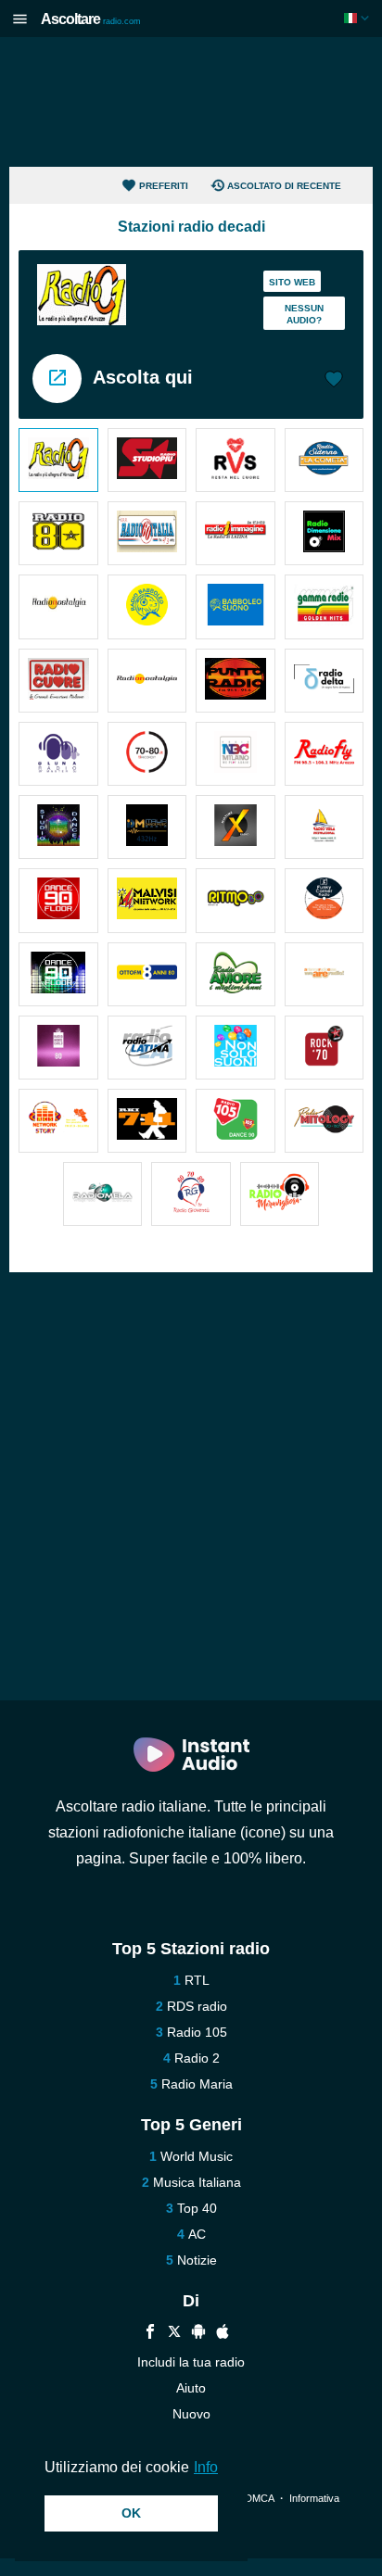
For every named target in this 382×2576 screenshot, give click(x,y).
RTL (197, 1980)
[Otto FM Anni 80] (147, 974)
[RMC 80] (58, 1048)
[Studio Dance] (58, 827)
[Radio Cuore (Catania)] (58, 681)
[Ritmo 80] (236, 900)
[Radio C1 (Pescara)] (58, 460)
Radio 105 (197, 2032)
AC (197, 2234)
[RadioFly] (325, 754)
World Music (197, 2156)
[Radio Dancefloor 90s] (58, 974)
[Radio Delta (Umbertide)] (325, 681)
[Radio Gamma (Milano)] (325, 606)
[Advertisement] (191, 102)
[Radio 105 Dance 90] (236, 1121)
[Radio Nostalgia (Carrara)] (147, 681)
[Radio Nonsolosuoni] (236, 1048)
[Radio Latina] (147, 1048)
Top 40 (197, 2208)
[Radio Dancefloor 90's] (58, 900)
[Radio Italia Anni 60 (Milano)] (147, 533)
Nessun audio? (304, 314)
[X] (174, 2334)
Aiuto (191, 2388)
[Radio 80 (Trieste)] (58, 533)
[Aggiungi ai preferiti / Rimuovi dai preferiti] (334, 381)
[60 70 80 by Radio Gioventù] (191, 1194)
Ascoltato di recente (284, 186)
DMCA (259, 2498)
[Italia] (358, 18)
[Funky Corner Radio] (325, 900)
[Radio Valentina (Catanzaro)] (236, 460)
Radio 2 (197, 2058)
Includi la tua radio (191, 2362)
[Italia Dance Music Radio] (147, 827)
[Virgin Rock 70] (325, 1048)
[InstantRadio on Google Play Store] (198, 2334)
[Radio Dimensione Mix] (325, 533)
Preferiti (164, 186)
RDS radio (197, 2006)
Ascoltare (91, 19)
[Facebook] (150, 2334)
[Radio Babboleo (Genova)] (147, 606)
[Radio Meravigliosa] (280, 1194)
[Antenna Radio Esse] (325, 974)
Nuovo (191, 2414)
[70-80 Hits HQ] (147, 754)
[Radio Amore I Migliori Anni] (236, 974)
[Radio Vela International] (325, 827)
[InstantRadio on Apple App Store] (223, 2334)
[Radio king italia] (147, 1121)
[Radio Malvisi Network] (147, 900)
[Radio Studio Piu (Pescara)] (147, 460)
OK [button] (131, 2513)
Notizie (197, 2260)
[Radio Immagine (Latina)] (236, 533)
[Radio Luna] (58, 754)
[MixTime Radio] (236, 827)
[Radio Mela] (103, 1194)
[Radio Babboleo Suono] (236, 606)
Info (206, 2467)
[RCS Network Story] (58, 1121)
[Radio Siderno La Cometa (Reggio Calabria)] (325, 460)
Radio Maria (197, 2084)
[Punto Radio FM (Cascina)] (236, 681)
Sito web (292, 282)
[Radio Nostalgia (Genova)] (58, 606)
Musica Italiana (197, 2182)
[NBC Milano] (236, 754)
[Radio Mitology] (325, 1121)
